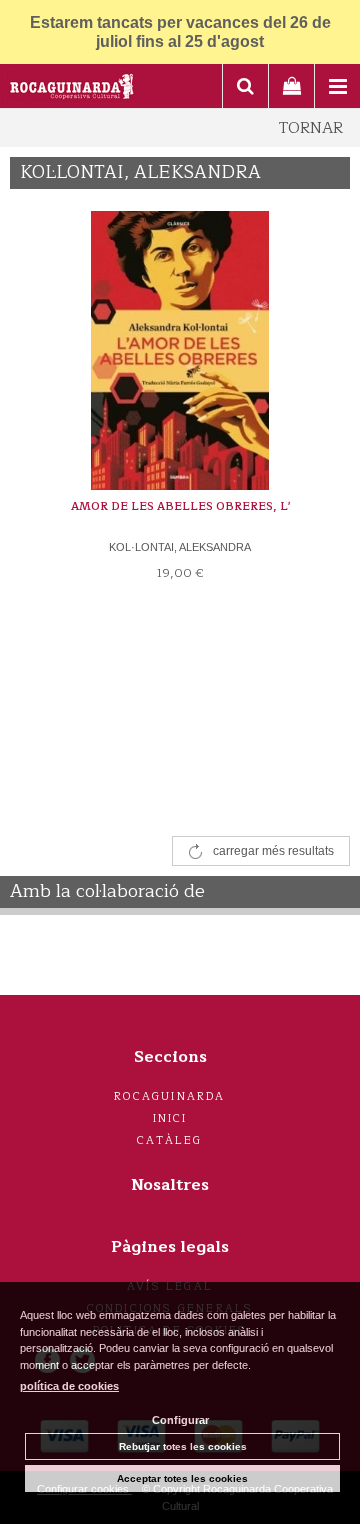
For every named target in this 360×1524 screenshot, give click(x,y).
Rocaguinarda (169, 1096)
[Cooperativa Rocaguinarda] (72, 89)
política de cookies (69, 1386)
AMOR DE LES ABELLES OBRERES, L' (180, 506)
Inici (170, 1118)
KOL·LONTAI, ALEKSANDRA (180, 547)
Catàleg (169, 1140)
